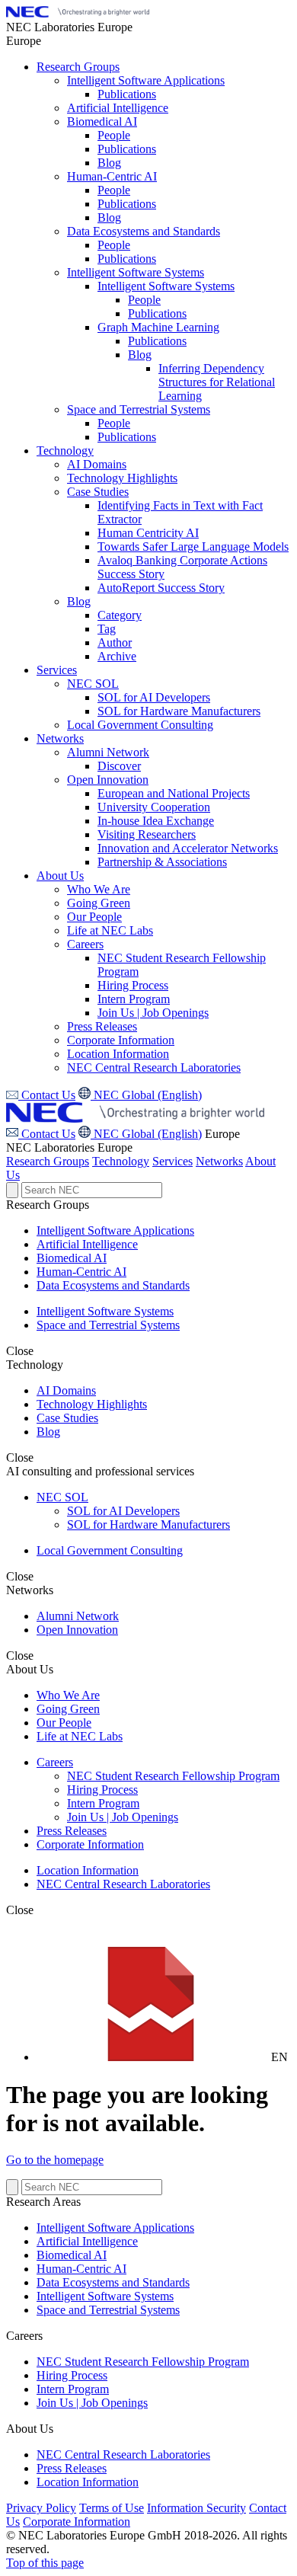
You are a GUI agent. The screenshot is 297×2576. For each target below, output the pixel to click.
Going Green (68, 1709)
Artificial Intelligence (87, 1244)
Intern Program (103, 1803)
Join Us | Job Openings (123, 1817)
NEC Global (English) (146, 1134)
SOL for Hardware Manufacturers (148, 1525)
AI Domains (66, 1390)
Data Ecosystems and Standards (113, 1285)
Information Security (196, 2508)
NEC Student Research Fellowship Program (173, 1776)
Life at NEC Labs (80, 1736)
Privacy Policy (41, 2508)
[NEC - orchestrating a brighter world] (78, 13)
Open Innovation (77, 1630)
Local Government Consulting (110, 1550)
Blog (48, 1432)
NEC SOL (62, 1497)
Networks (219, 1161)
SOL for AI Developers (123, 1511)
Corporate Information (90, 1844)
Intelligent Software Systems (105, 1311)
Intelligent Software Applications (115, 1230)
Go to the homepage (55, 2160)
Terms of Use (112, 2508)
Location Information (88, 1870)
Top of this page (45, 2563)
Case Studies (67, 1418)
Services (172, 1161)
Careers (55, 1762)
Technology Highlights (92, 1404)
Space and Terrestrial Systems (108, 1325)
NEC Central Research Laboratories (123, 1884)
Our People (64, 1723)
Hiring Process (102, 1790)
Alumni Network (78, 1616)
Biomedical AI (72, 1258)
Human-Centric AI (81, 1272)
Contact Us (47, 1134)
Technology (121, 1161)
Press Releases (72, 1831)
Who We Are (68, 1695)
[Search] (12, 1190)
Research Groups (48, 1161)
